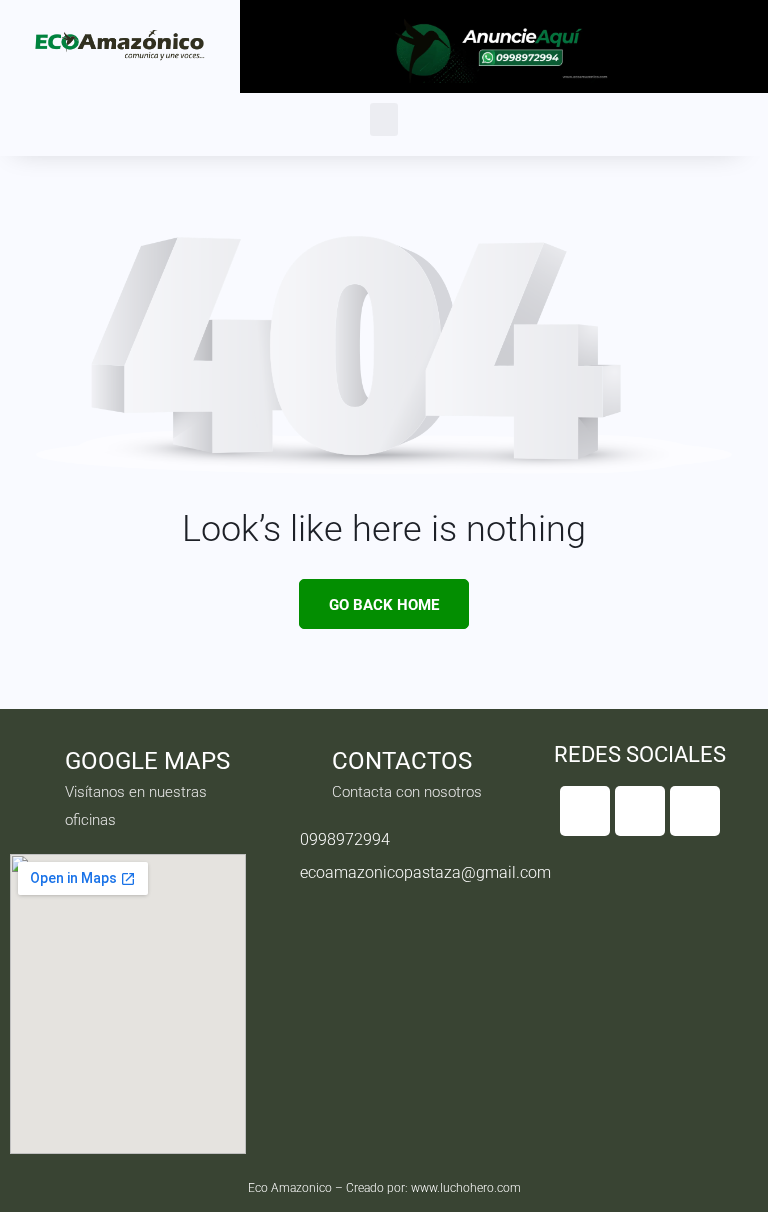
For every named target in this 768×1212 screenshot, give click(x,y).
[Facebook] (585, 811)
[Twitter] (640, 811)
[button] (384, 119)
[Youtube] (695, 811)
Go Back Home (384, 605)
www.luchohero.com (466, 1188)
